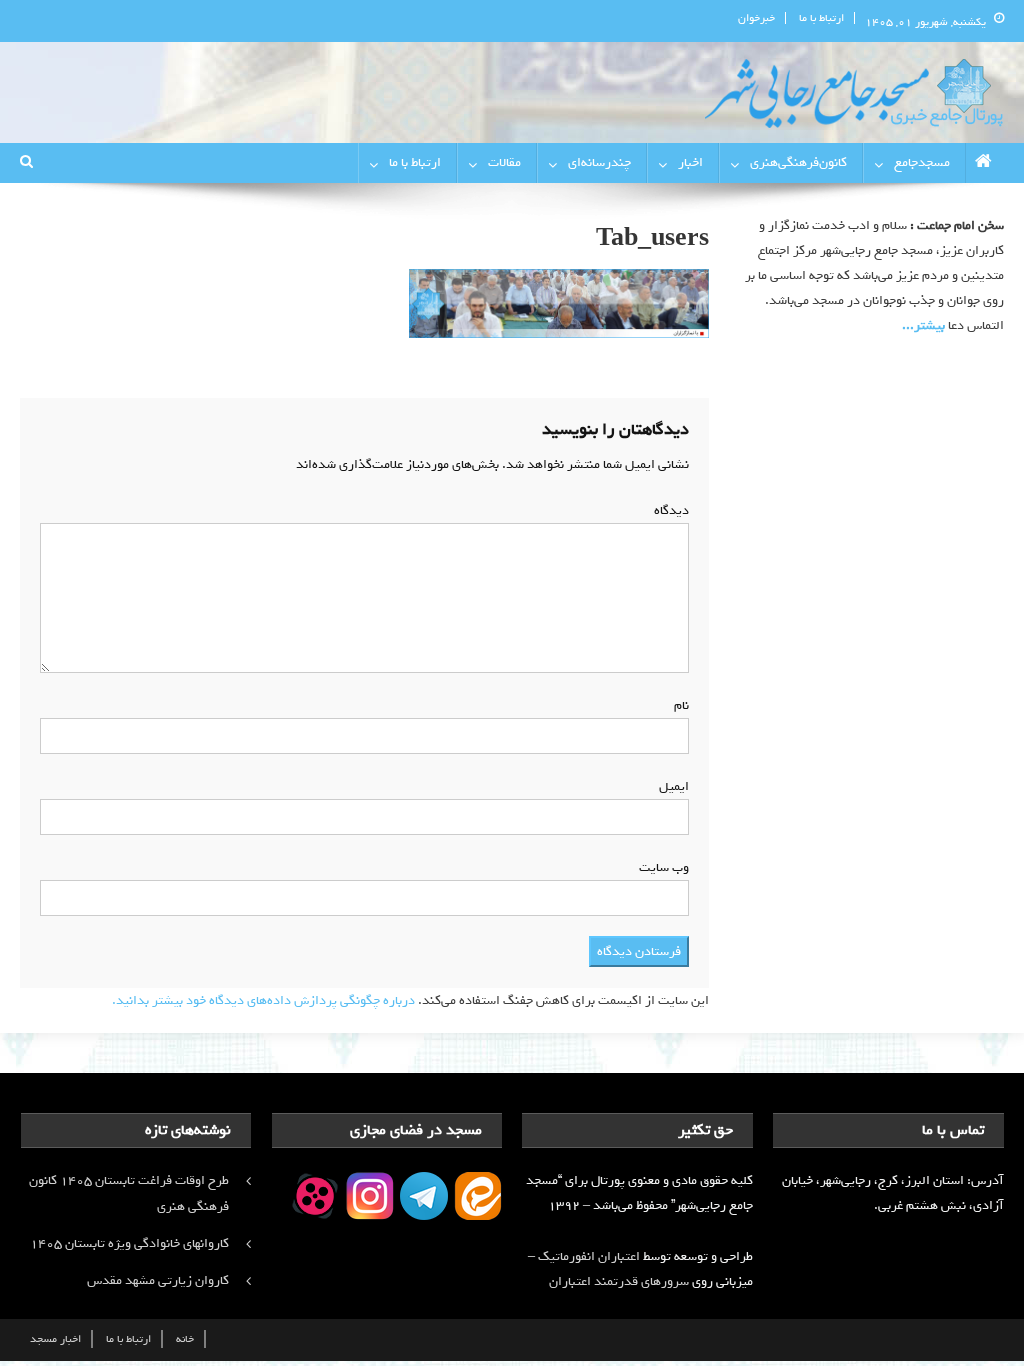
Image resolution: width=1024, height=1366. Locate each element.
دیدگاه (667, 510)
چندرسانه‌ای (599, 162)
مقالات (504, 162)
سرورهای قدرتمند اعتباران (619, 1281)
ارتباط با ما (821, 18)
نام (677, 705)
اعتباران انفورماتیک (589, 1256)
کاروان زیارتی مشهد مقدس (158, 1280)
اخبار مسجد (55, 1339)
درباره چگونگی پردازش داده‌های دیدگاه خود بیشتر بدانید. (263, 1000)
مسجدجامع (922, 162)
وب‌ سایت (664, 867)
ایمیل (670, 786)
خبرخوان (756, 18)
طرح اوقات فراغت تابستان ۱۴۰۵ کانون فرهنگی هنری (129, 1193)
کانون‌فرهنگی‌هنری (798, 162)
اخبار (690, 162)
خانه (185, 1339)
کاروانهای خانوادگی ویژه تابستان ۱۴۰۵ (129, 1243)
